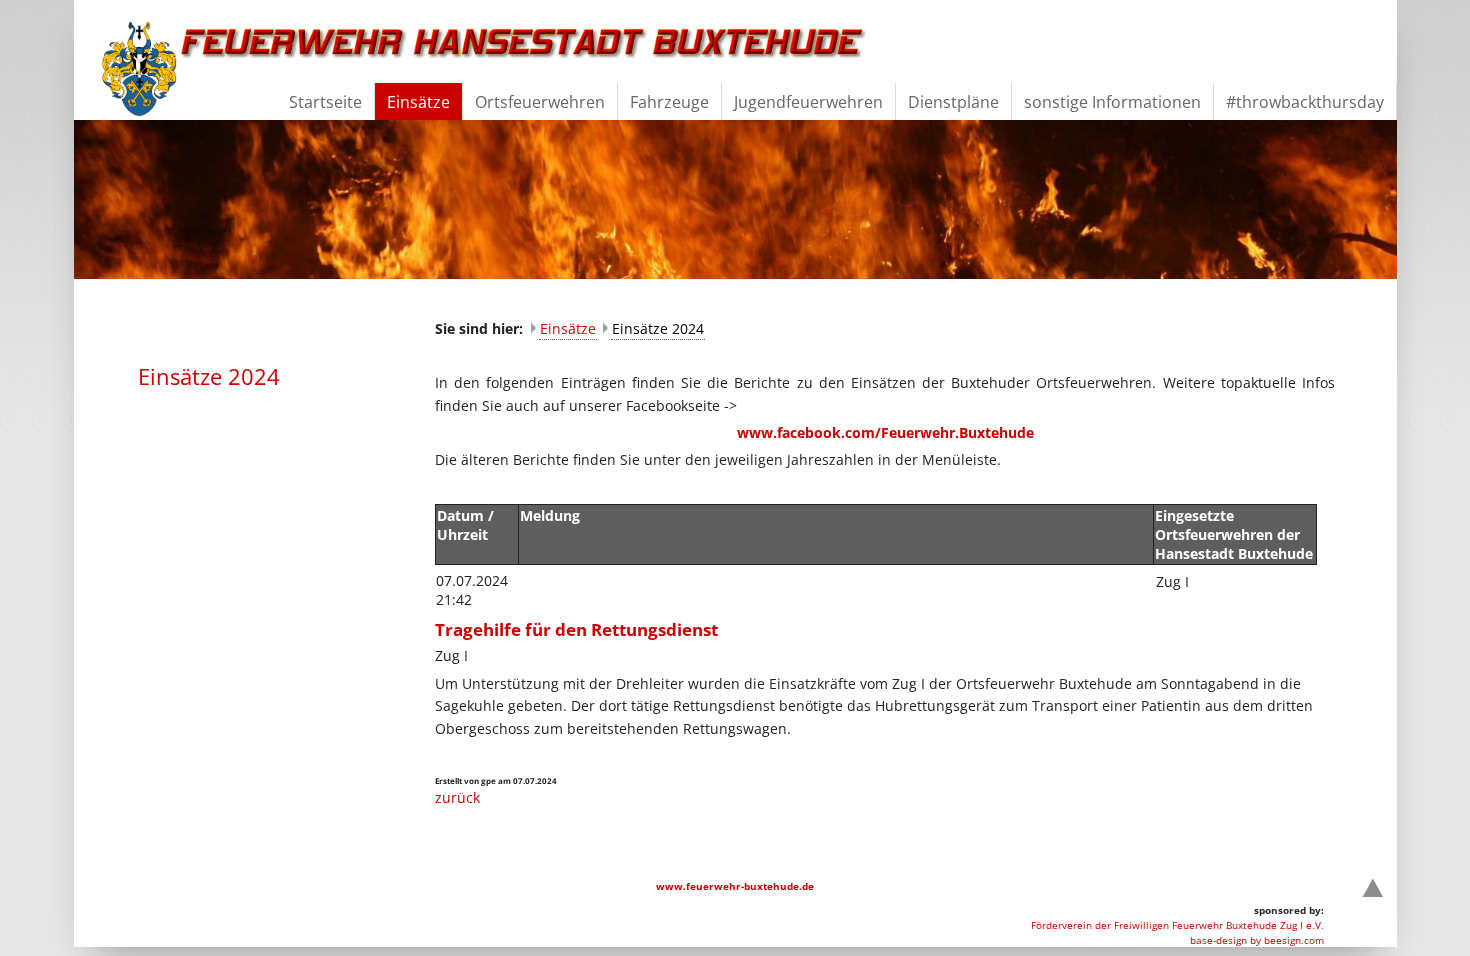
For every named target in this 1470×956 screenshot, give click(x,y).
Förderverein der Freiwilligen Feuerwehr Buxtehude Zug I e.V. (1177, 925)
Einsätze (568, 328)
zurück (457, 797)
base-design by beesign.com (1257, 940)
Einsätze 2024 (658, 328)
